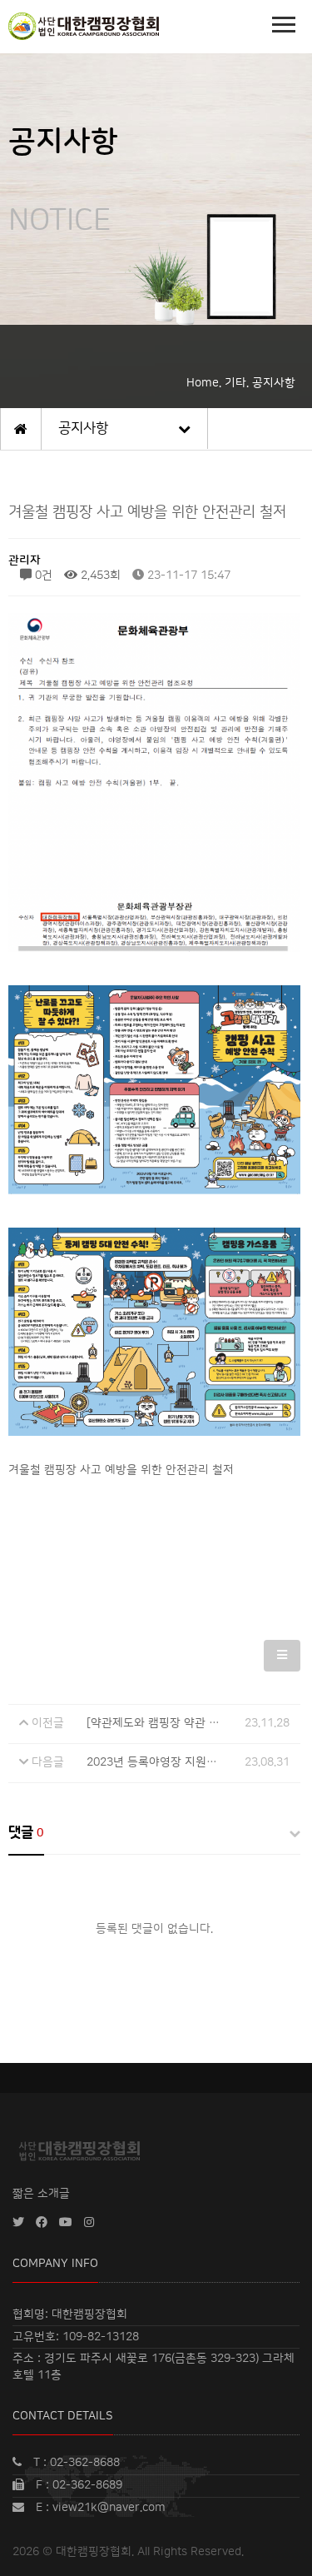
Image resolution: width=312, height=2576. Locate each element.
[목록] (282, 1656)
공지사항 (83, 428)
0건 (42, 575)
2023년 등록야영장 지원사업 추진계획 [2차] (195, 1762)
